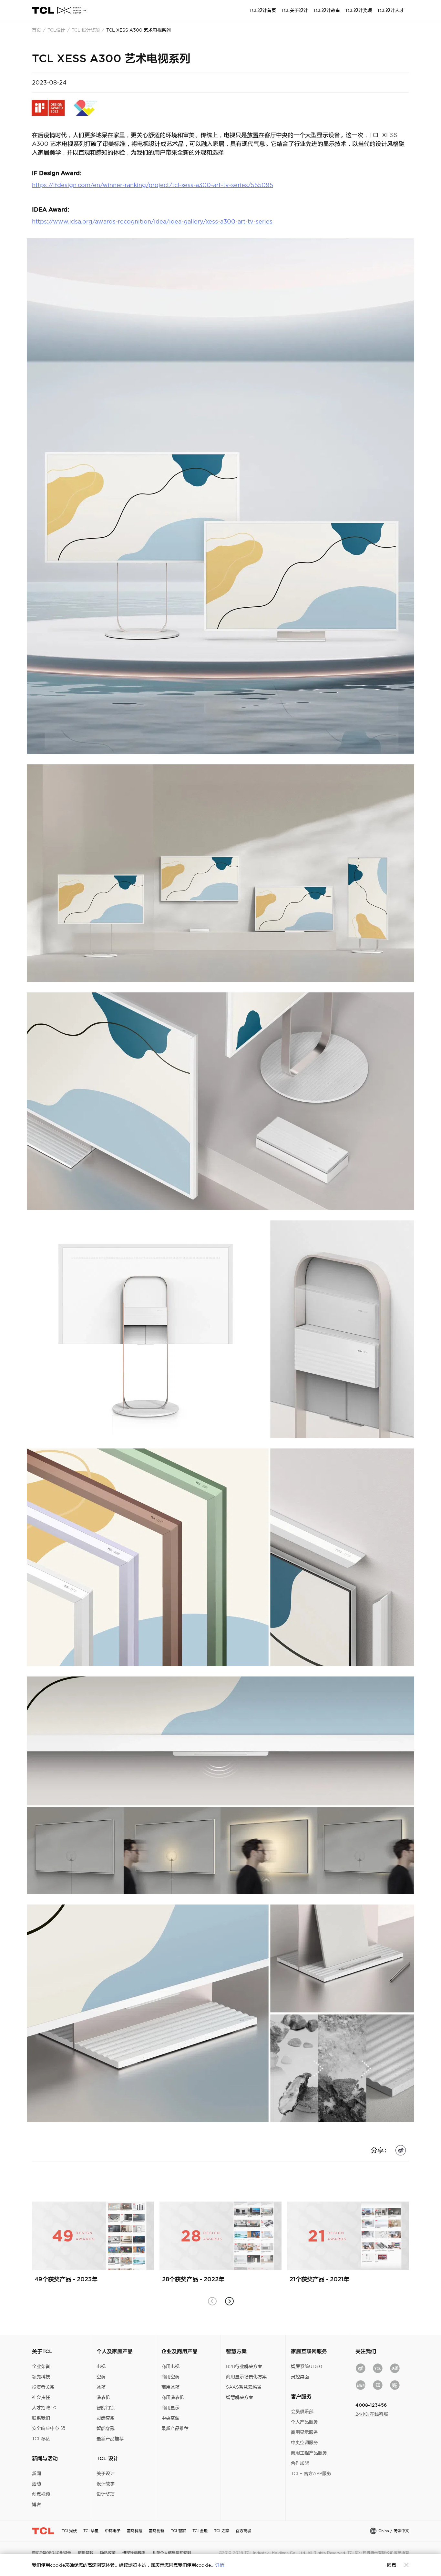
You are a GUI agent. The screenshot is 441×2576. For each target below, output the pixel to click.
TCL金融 (200, 2531)
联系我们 (41, 2418)
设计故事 (106, 2484)
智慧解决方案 (240, 2397)
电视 (101, 2366)
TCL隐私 (41, 2439)
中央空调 (170, 2418)
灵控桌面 (300, 2377)
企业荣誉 (41, 2366)
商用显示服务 (304, 2432)
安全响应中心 (46, 2428)
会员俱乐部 (302, 2412)
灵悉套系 (106, 2418)
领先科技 (41, 2377)
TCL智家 (178, 2531)
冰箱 (101, 2387)
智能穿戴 (106, 2428)
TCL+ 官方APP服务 (311, 2473)
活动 (36, 2484)
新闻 (36, 2473)
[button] (229, 2301)
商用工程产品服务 (309, 2453)
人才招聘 (41, 2408)
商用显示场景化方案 (246, 2377)
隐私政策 (108, 2553)
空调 (101, 2377)
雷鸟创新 (157, 2531)
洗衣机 (103, 2397)
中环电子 (113, 2531)
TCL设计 (56, 30)
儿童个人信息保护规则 (172, 2553)
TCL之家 (222, 2531)
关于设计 (106, 2473)
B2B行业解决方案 (244, 2366)
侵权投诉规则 (134, 2553)
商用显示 (170, 2408)
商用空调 (170, 2377)
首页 (36, 30)
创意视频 (41, 2494)
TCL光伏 (69, 2531)
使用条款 (86, 2553)
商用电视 (170, 2366)
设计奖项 (106, 2494)
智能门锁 (106, 2408)
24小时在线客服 (372, 2414)
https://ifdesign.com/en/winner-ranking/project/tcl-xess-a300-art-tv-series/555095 (153, 185)
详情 (220, 2565)
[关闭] (406, 2565)
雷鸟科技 (135, 2531)
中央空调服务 (304, 2442)
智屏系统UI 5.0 (307, 2366)
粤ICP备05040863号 (51, 2553)
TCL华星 (91, 2531)
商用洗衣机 (173, 2397)
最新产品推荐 (110, 2439)
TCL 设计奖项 (86, 30)
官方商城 (243, 2531)
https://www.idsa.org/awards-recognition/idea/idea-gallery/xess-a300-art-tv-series (152, 221)
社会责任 (41, 2397)
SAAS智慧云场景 (244, 2387)
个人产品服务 (304, 2422)
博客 (36, 2504)
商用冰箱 (170, 2387)
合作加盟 (300, 2463)
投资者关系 (43, 2387)
